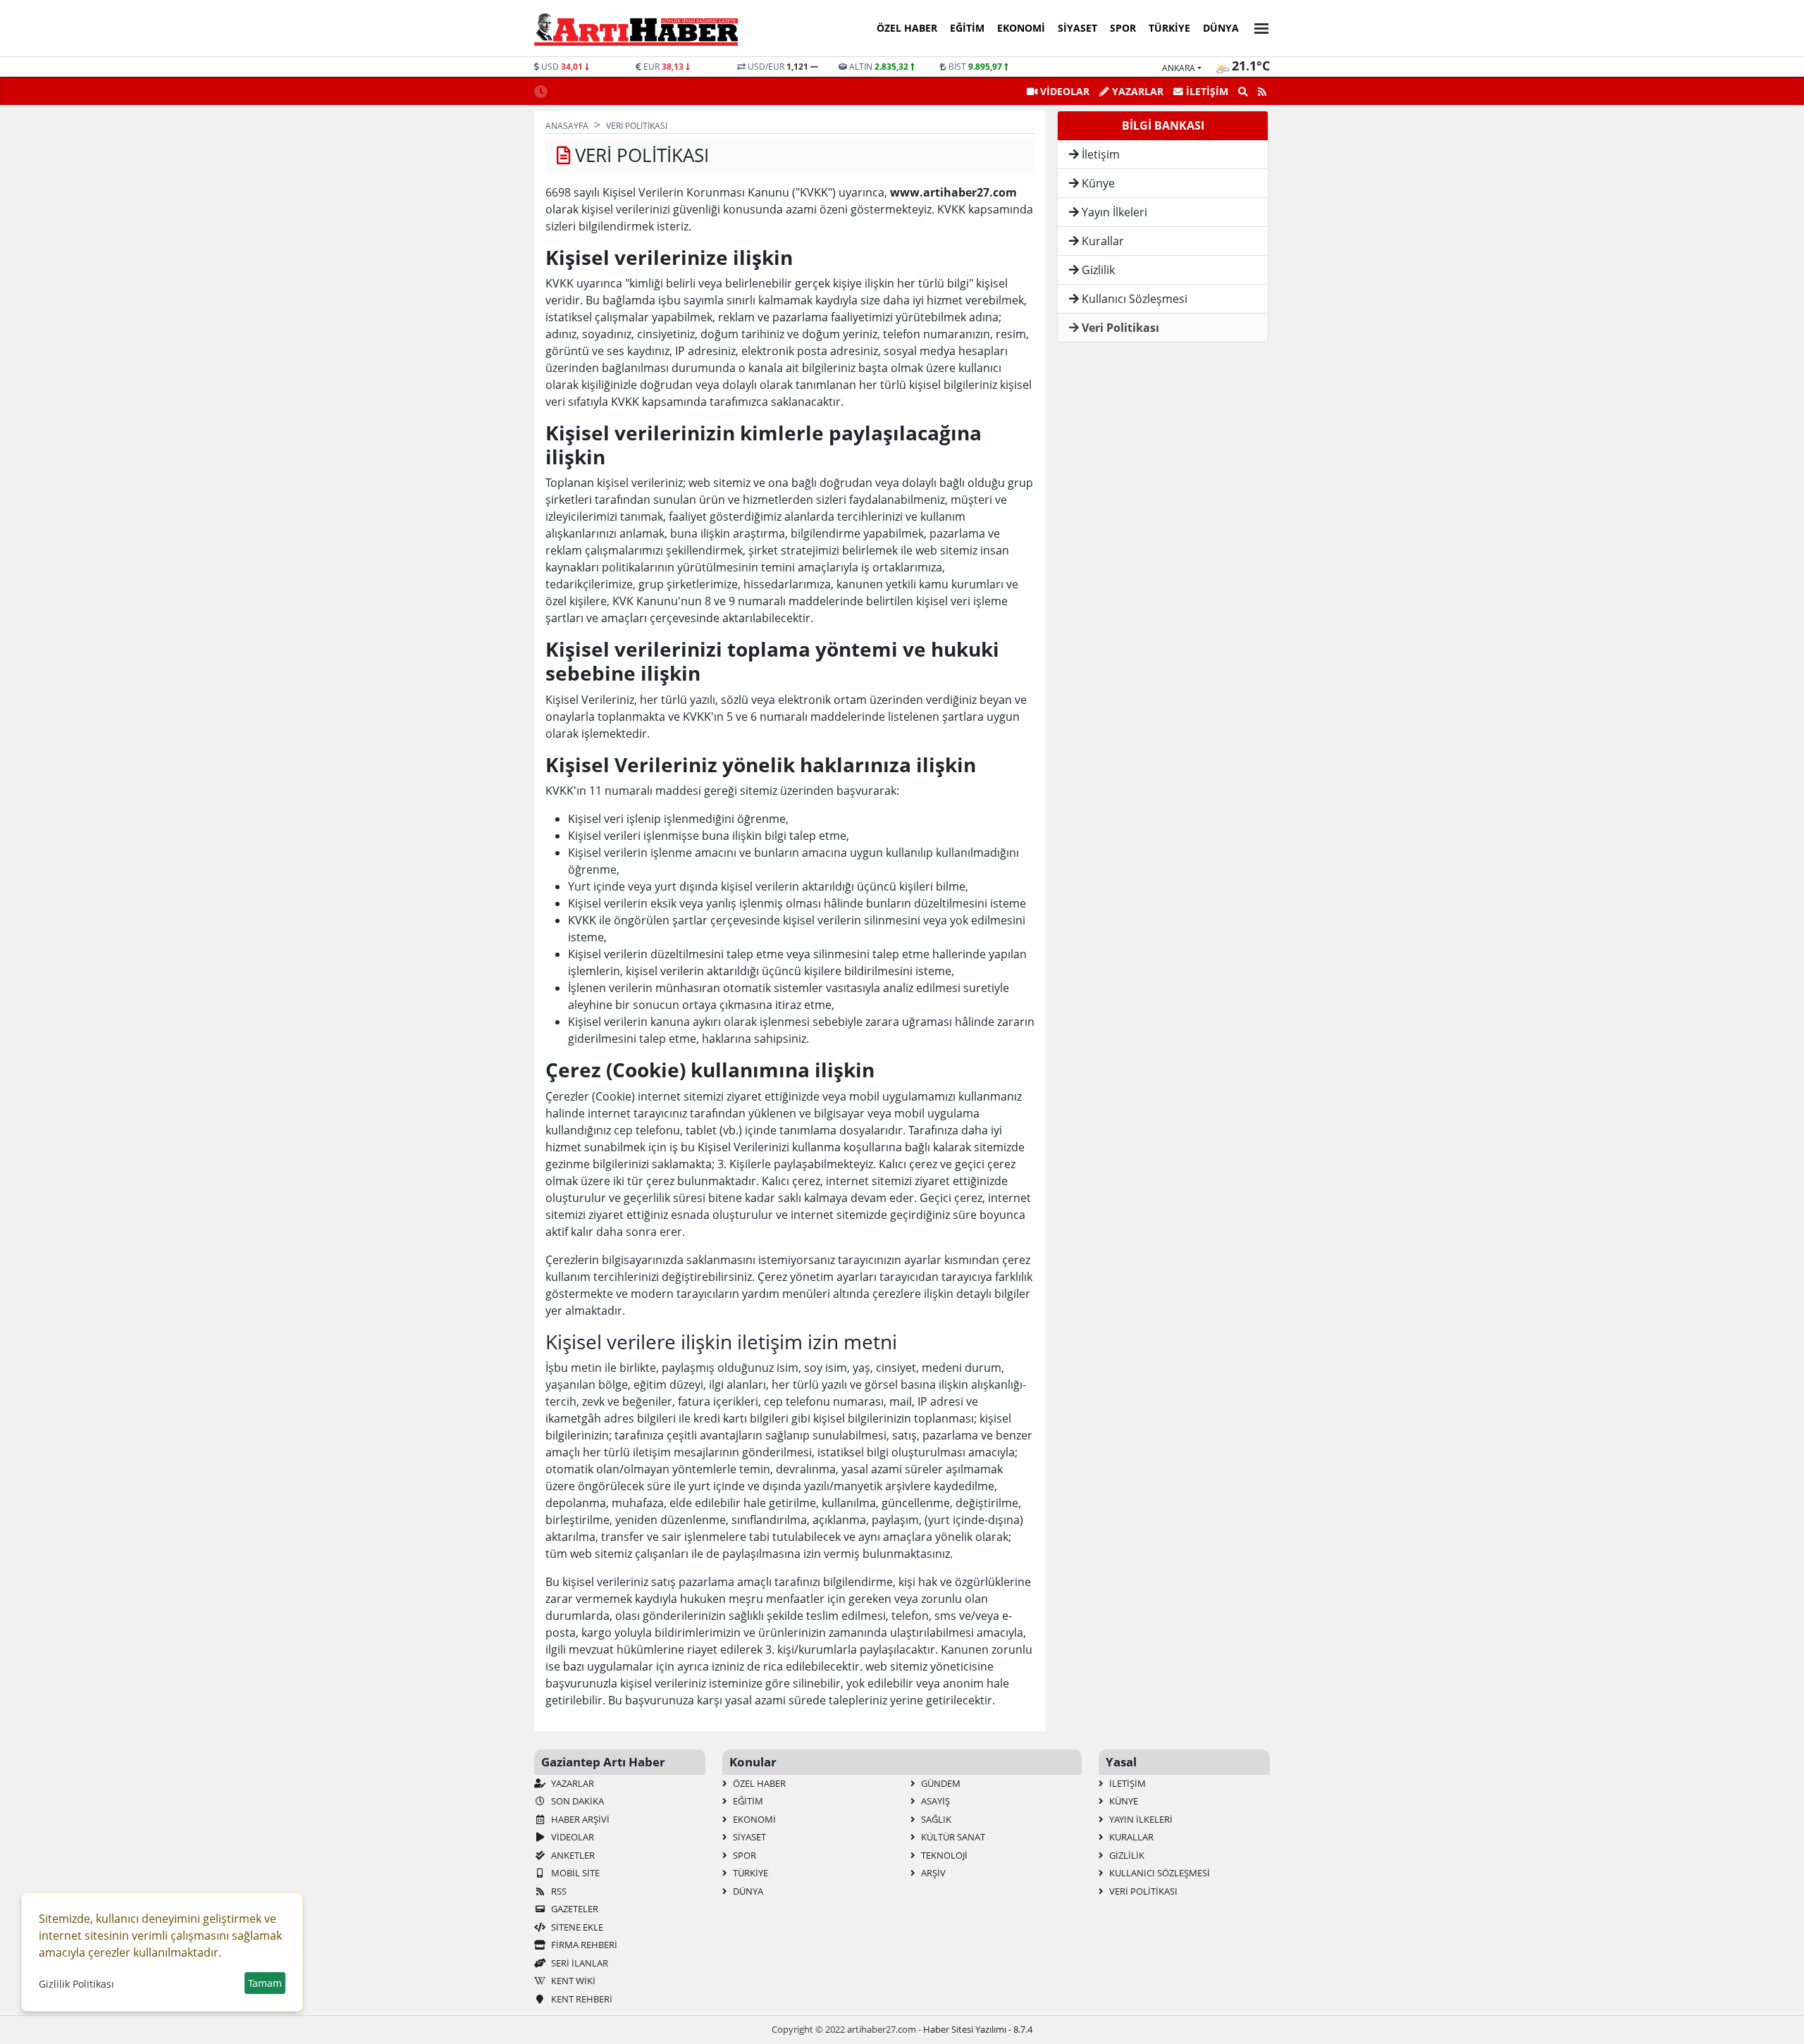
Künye (1097, 183)
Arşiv (932, 1873)
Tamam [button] (265, 1983)
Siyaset (1077, 28)
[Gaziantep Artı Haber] (636, 29)
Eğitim (967, 28)
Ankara (1179, 68)
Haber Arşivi (579, 1819)
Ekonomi (1021, 28)
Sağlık (935, 1819)
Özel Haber (907, 28)
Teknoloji (943, 1855)
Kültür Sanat (952, 1837)
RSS (558, 1891)
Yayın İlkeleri (1113, 212)
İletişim (1099, 154)
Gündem (940, 1783)
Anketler (572, 1855)
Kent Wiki (572, 1981)
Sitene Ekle (576, 1927)
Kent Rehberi (581, 1999)
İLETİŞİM (1206, 91)
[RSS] (1262, 92)
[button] (1257, 26)
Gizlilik (1097, 270)
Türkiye (1169, 28)
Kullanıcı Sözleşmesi (1133, 299)
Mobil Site (574, 1873)
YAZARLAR (1136, 91)
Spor (1123, 28)
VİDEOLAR (1063, 91)
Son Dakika (576, 1801)
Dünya (1221, 28)
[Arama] (1243, 92)
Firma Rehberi (583, 1945)
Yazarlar (572, 1783)
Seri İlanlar (579, 1963)
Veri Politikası (1119, 328)
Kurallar (1101, 241)
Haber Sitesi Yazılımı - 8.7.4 (978, 2029)
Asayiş (934, 1801)
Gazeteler (574, 1909)
